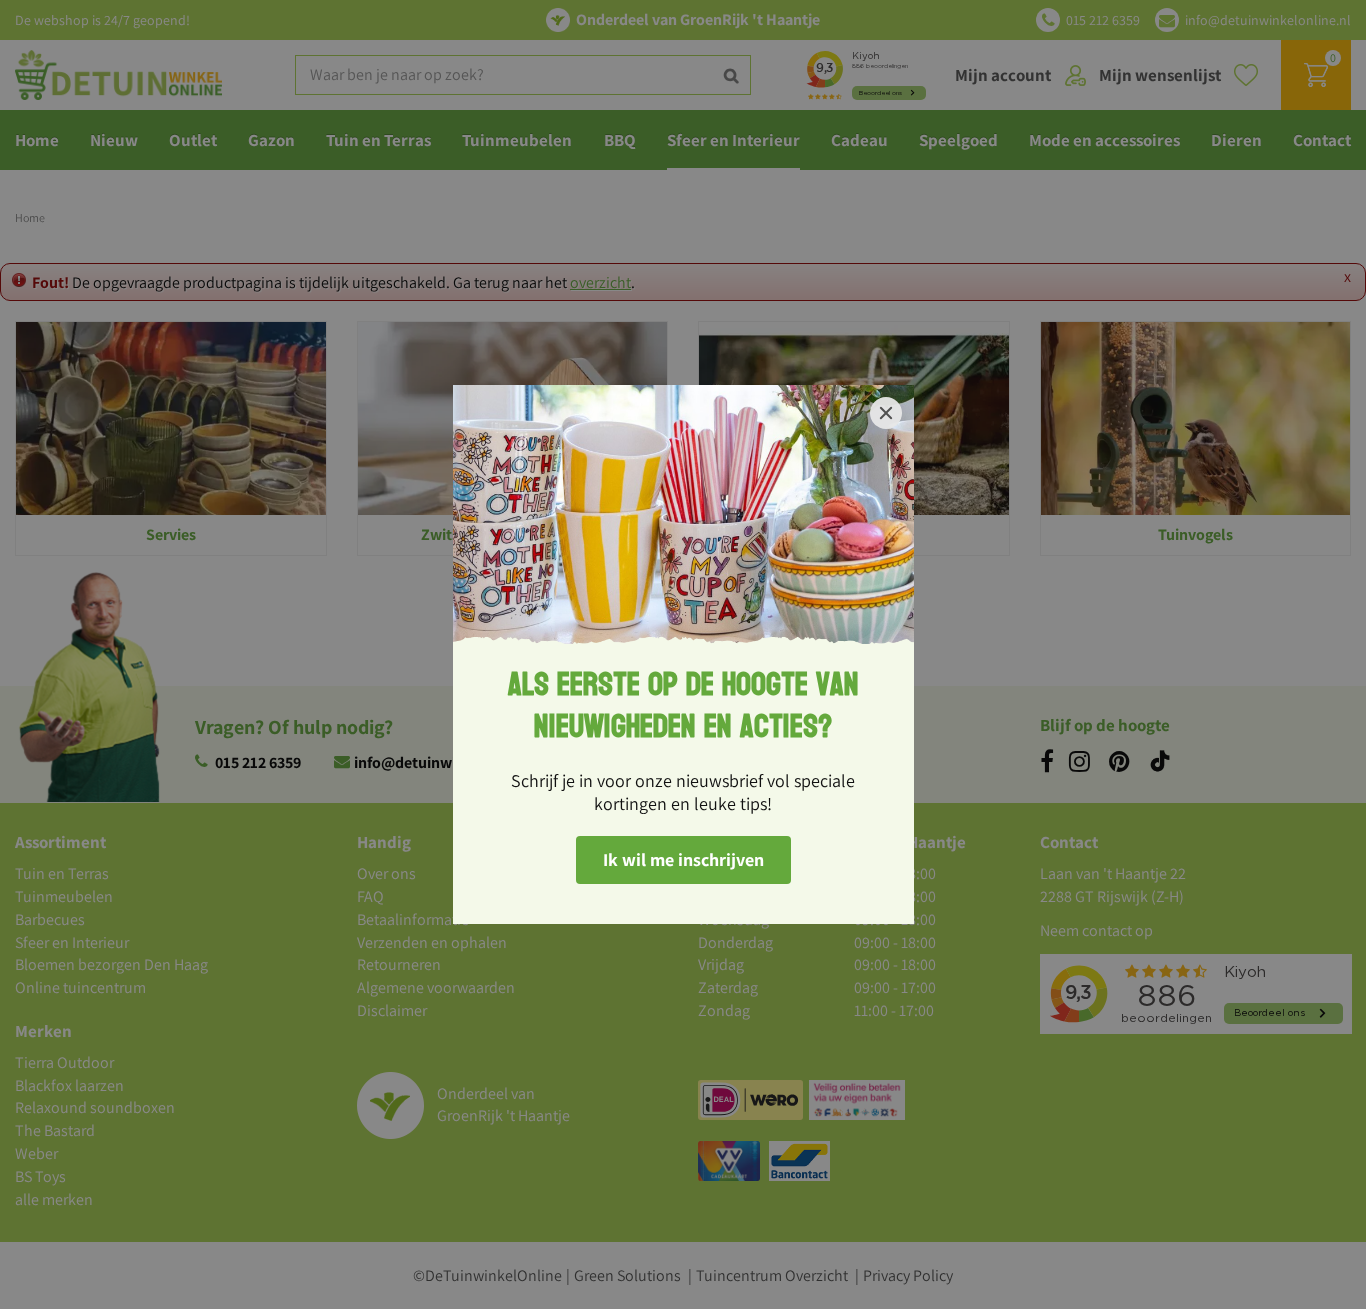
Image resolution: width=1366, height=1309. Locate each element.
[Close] (886, 413)
